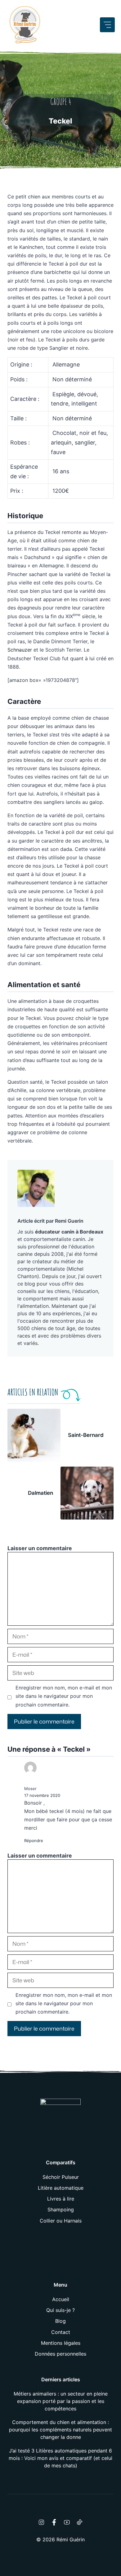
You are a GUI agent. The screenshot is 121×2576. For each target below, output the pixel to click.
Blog (60, 2321)
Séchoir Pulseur (61, 2177)
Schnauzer (20, 650)
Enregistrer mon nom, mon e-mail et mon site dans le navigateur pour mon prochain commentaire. (64, 1696)
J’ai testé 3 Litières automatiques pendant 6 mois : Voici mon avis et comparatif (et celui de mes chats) (60, 2458)
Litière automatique (61, 2188)
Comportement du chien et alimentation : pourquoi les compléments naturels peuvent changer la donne (60, 2430)
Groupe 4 (61, 102)
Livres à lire (61, 2199)
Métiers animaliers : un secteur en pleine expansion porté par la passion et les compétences (61, 2401)
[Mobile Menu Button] (107, 25)
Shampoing (61, 2210)
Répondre (34, 1841)
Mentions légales (61, 2343)
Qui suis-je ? (60, 2310)
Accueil (61, 2299)
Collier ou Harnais (61, 2221)
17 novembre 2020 (42, 1795)
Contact (61, 2332)
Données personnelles (60, 2354)
